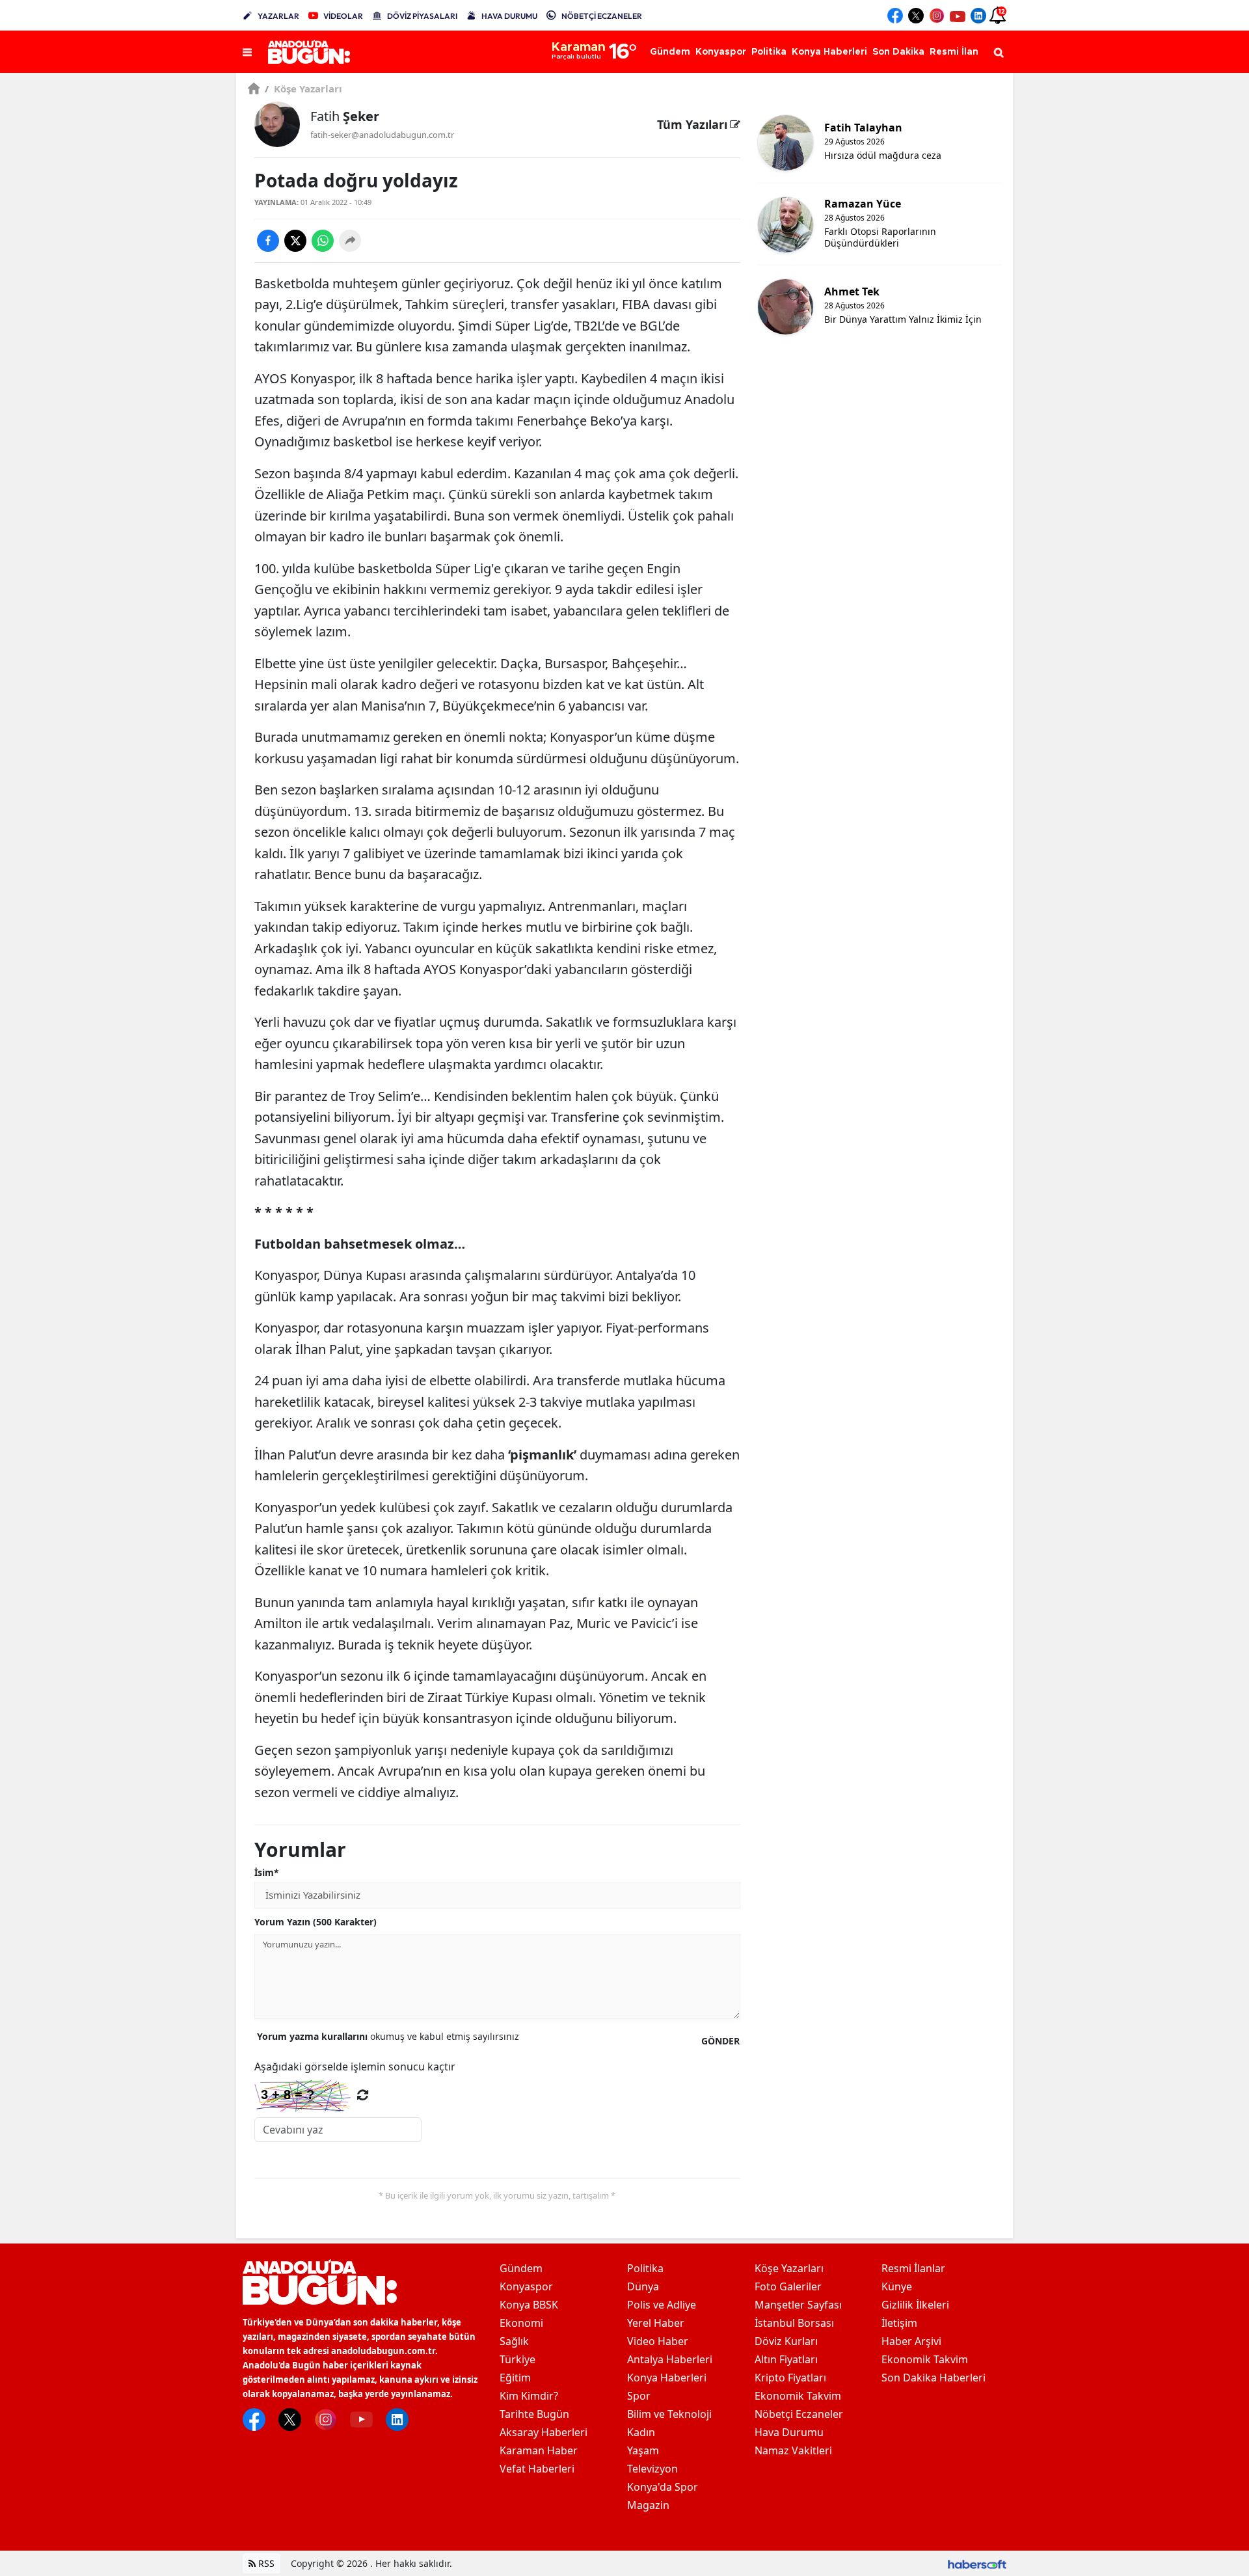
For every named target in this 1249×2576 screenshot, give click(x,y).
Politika (645, 2268)
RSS (265, 2563)
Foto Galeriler (788, 2286)
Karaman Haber (539, 2450)
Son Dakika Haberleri (933, 2378)
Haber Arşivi (911, 2341)
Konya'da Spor (663, 2487)
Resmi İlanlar (913, 2268)
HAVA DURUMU (509, 16)
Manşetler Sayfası (798, 2305)
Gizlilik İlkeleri (915, 2305)
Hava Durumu (789, 2432)
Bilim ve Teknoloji (669, 2414)
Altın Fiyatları (786, 2359)
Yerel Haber (656, 2323)
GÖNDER (720, 2041)
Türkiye (517, 2359)
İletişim (899, 2323)
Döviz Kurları (786, 2341)
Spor (639, 2396)
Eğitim (515, 2378)
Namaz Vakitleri (793, 2450)
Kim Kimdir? (529, 2396)
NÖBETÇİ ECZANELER (602, 16)
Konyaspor (526, 2286)
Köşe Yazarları (303, 88)
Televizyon (652, 2469)
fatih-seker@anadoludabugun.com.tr (382, 135)
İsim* (267, 1872)
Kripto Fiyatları (790, 2378)
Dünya (643, 2286)
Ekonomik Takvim (798, 2396)
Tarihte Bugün (534, 2414)
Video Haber (658, 2341)
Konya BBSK (529, 2305)
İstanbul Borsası (794, 2323)
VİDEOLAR (343, 16)
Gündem (521, 2268)
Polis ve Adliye (662, 2305)
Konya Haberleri (667, 2378)
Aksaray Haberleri (544, 2432)
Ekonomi (521, 2323)
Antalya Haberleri (670, 2359)
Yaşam (643, 2450)
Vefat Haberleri (537, 2469)
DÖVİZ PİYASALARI (422, 16)
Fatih (345, 116)
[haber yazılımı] (977, 2563)
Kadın (641, 2432)
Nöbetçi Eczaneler (799, 2414)
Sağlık (514, 2341)
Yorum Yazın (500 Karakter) (316, 1922)
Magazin (648, 2505)
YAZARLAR (278, 16)
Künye (897, 2286)
